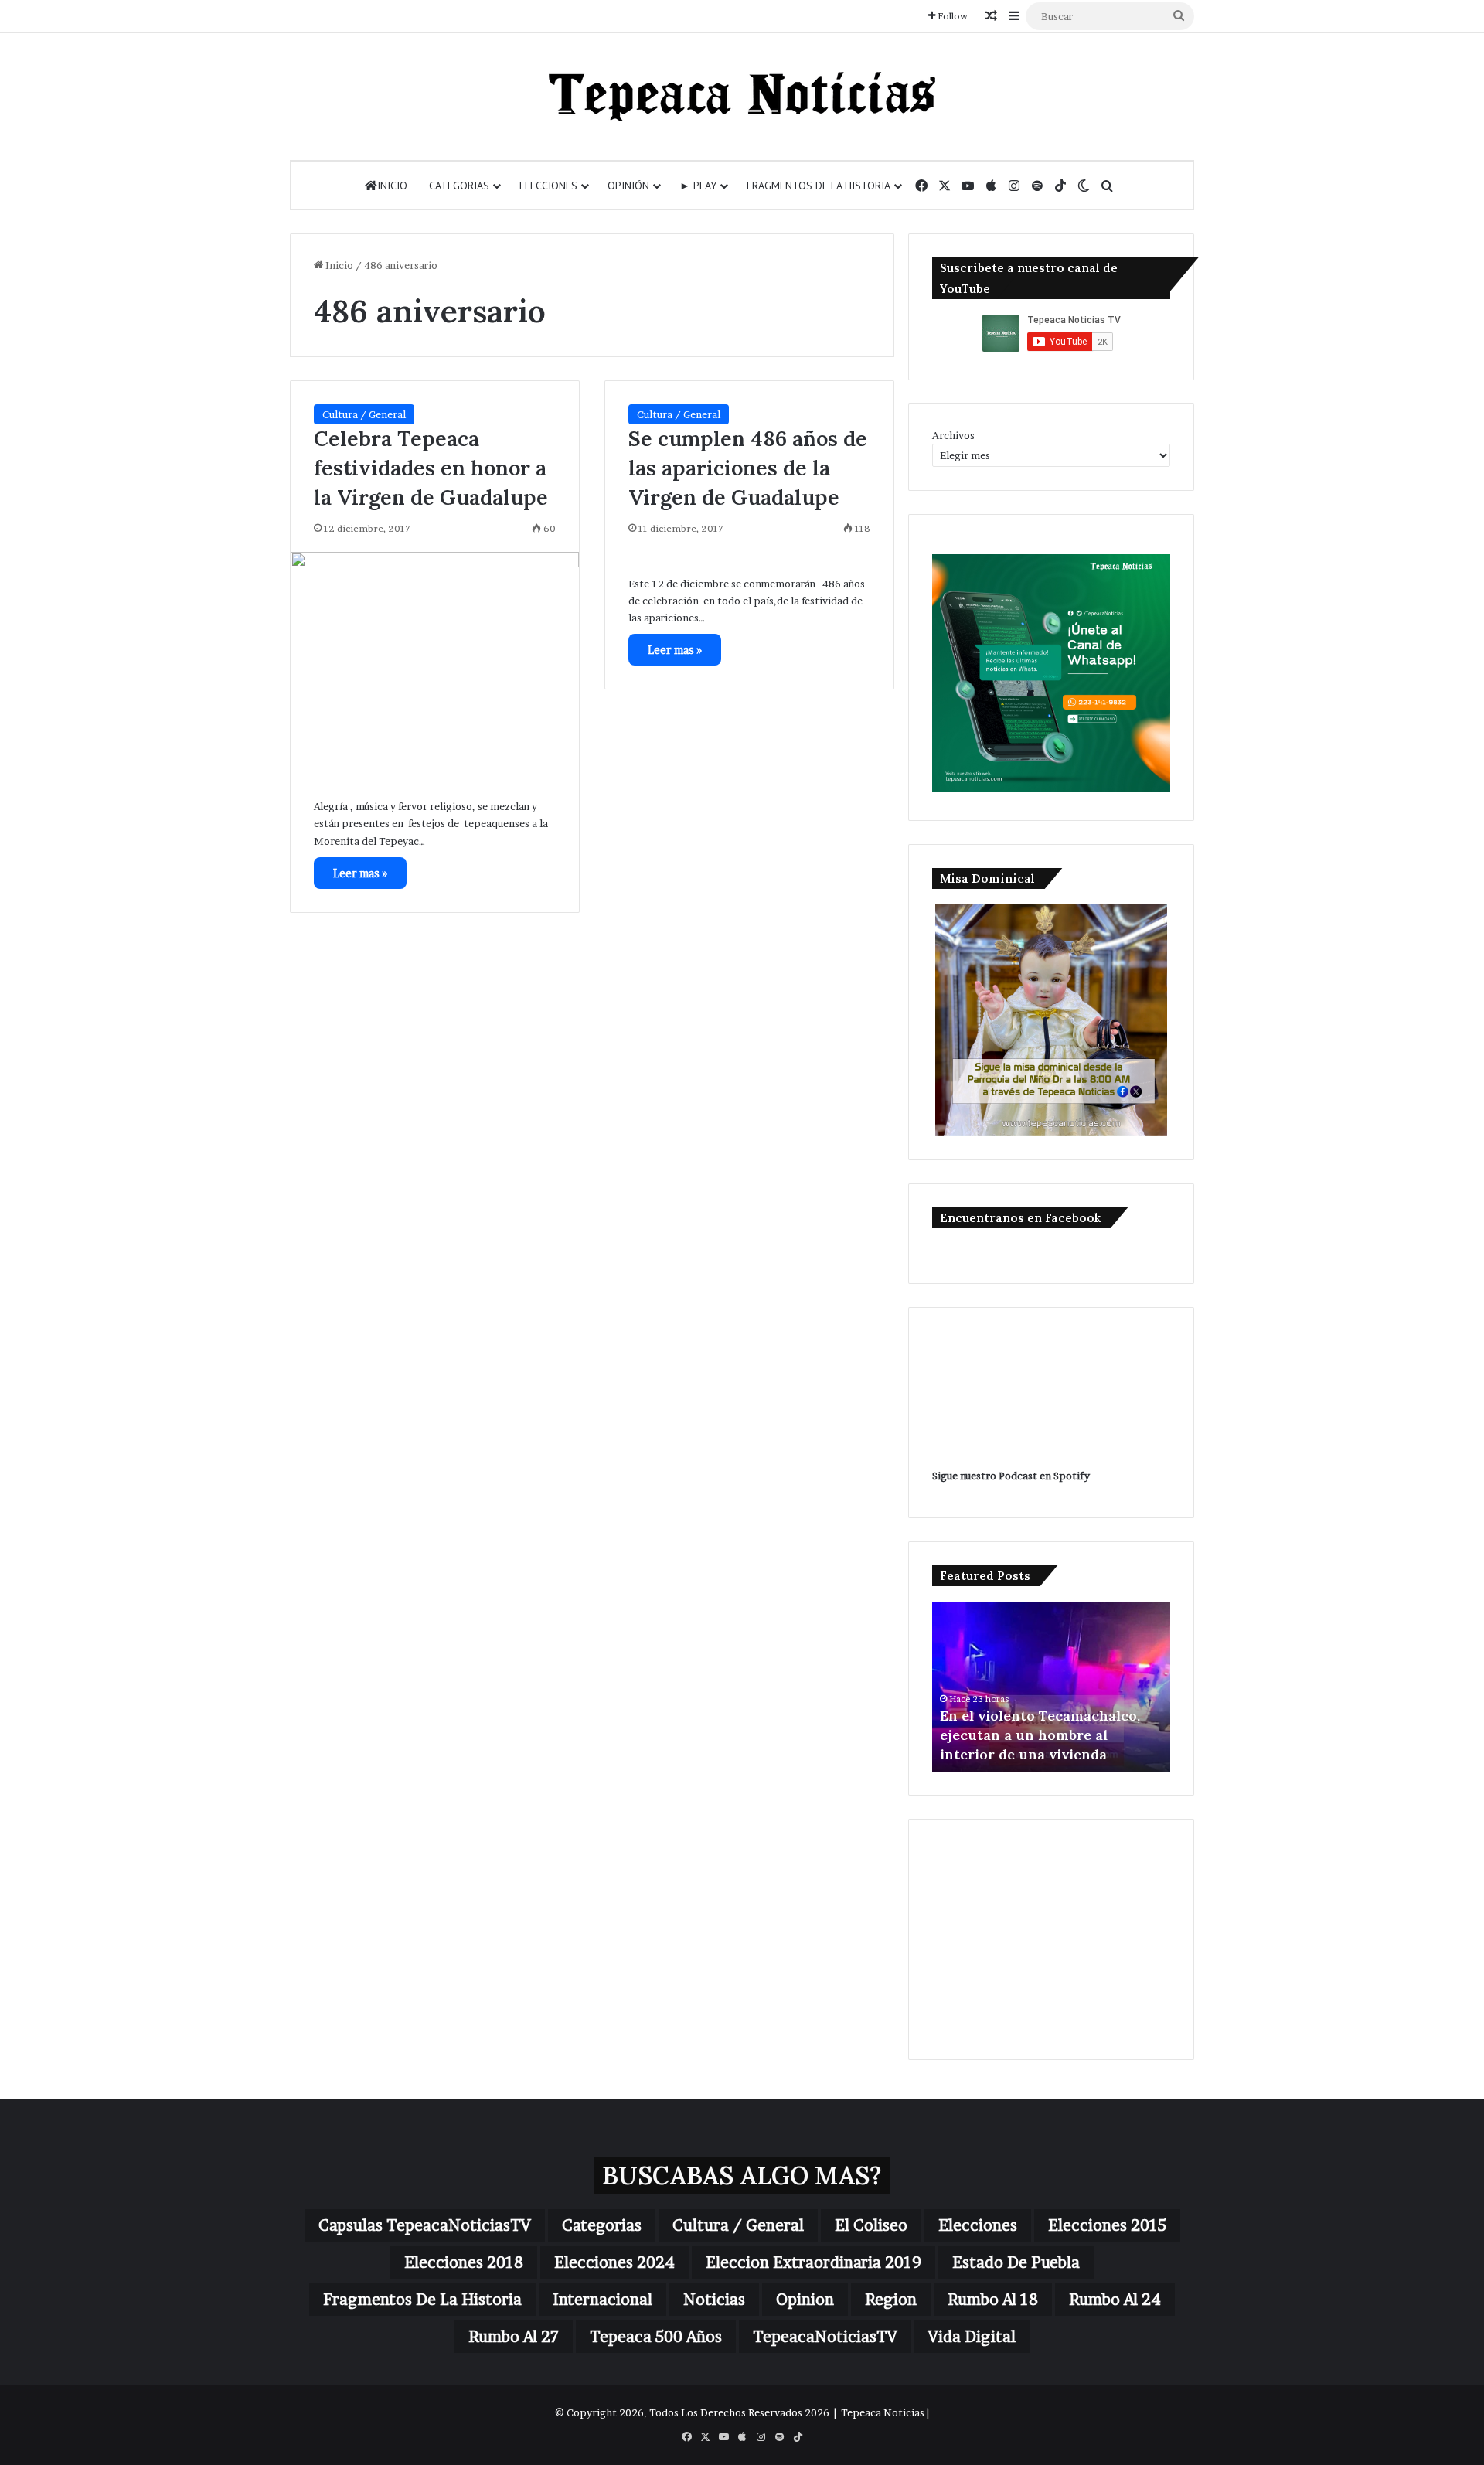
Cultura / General (364, 414)
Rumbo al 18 (993, 2300)
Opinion (805, 2300)
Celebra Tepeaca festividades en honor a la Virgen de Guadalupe (431, 468)
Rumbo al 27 (514, 2337)
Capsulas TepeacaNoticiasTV (425, 2225)
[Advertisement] (1051, 1939)
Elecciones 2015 (1107, 2225)
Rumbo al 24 (1115, 2300)
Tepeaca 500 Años (656, 2337)
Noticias (714, 2300)
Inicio (392, 186)
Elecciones (548, 186)
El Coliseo (871, 2225)
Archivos (953, 435)
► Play (698, 186)
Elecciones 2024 (614, 2262)
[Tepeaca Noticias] (742, 97)
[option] (1051, 1687)
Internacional (602, 2300)
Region (891, 2300)
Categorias (459, 186)
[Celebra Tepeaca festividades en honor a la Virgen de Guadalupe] (435, 664)
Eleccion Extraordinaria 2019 (813, 2262)
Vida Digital (972, 2337)
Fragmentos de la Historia (819, 186)
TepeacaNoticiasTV (825, 2337)
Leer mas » (360, 873)
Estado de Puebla (1016, 2262)
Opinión (628, 186)
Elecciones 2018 (464, 2262)
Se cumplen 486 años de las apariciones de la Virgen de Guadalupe (748, 468)
